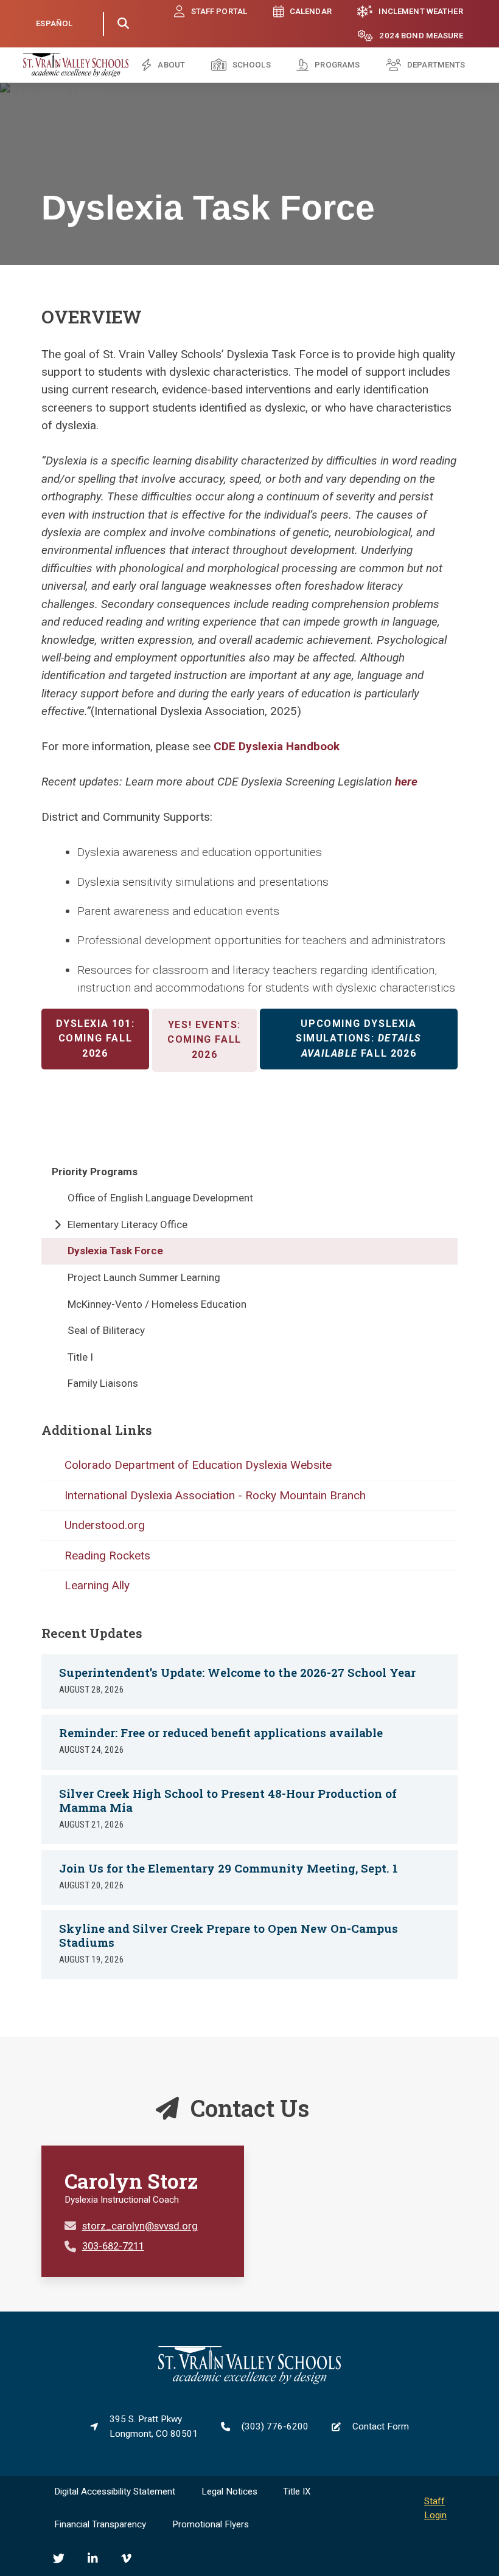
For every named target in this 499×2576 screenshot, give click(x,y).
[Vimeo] (126, 2559)
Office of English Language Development (160, 1198)
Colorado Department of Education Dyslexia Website (198, 1465)
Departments (436, 65)
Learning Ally (97, 1585)
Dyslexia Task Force (115, 1251)
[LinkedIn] (93, 2559)
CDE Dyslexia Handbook (277, 746)
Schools (252, 65)
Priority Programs (95, 1172)
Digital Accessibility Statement (115, 2491)
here (406, 782)
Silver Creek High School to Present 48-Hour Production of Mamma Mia (228, 1800)
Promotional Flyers (211, 2524)
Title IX (297, 2491)
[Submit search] (123, 24)
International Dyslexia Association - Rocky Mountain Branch (215, 1495)
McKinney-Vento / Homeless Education (157, 1304)
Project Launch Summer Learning (144, 1277)
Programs (337, 65)
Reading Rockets (107, 1556)
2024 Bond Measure (421, 36)
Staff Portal (219, 11)
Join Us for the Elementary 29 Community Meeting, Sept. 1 (229, 1868)
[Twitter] (59, 2559)
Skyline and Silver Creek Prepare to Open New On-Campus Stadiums (229, 1935)
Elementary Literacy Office (127, 1224)
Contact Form (381, 2426)
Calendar (311, 11)
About (171, 65)
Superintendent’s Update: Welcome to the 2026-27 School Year (237, 1672)
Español (54, 23)
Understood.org (105, 1525)
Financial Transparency (100, 2524)
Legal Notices (229, 2491)
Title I (80, 1357)
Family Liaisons (103, 1383)
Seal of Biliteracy (106, 1330)
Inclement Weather (420, 11)
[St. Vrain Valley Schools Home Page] (249, 2381)
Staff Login (435, 2509)
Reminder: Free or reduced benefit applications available (221, 1732)
